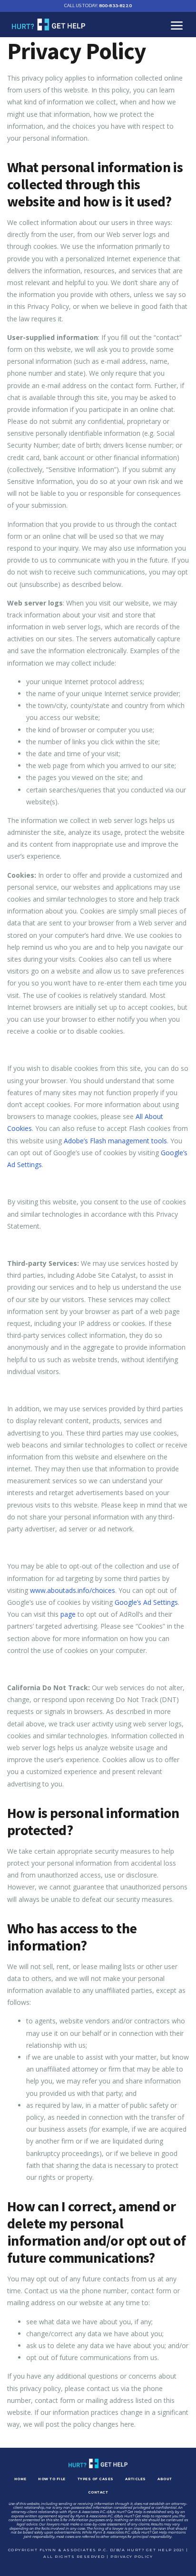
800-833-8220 (98, 5)
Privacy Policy (132, 2556)
